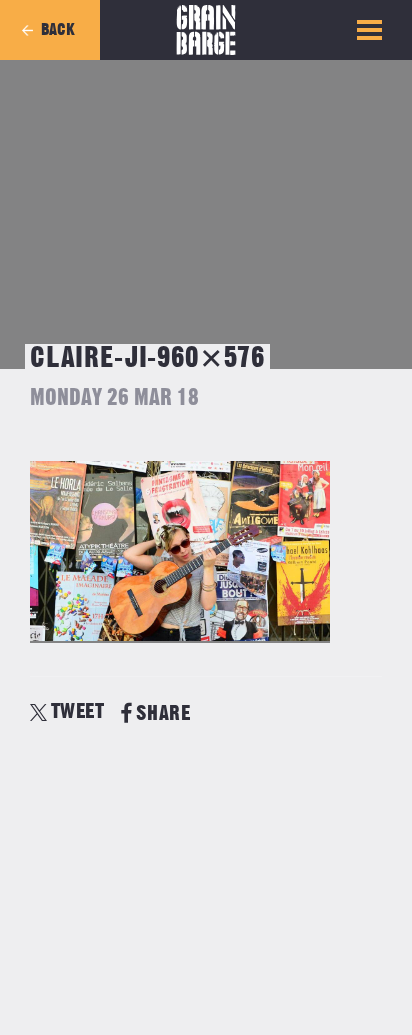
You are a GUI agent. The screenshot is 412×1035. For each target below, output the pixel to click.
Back (58, 30)
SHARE (163, 713)
